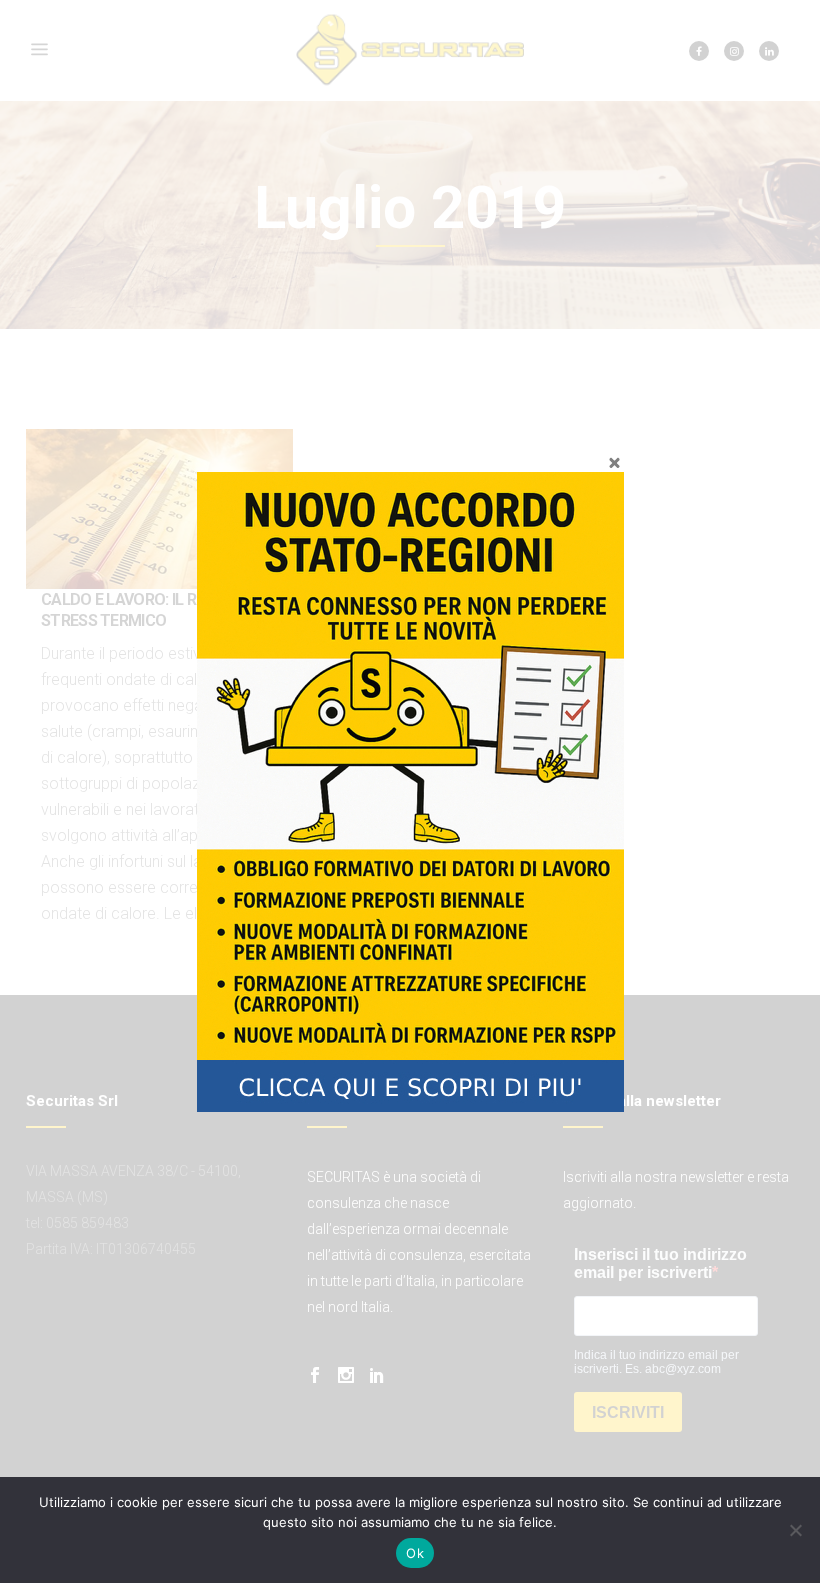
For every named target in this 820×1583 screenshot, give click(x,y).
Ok (415, 1553)
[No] (795, 1530)
